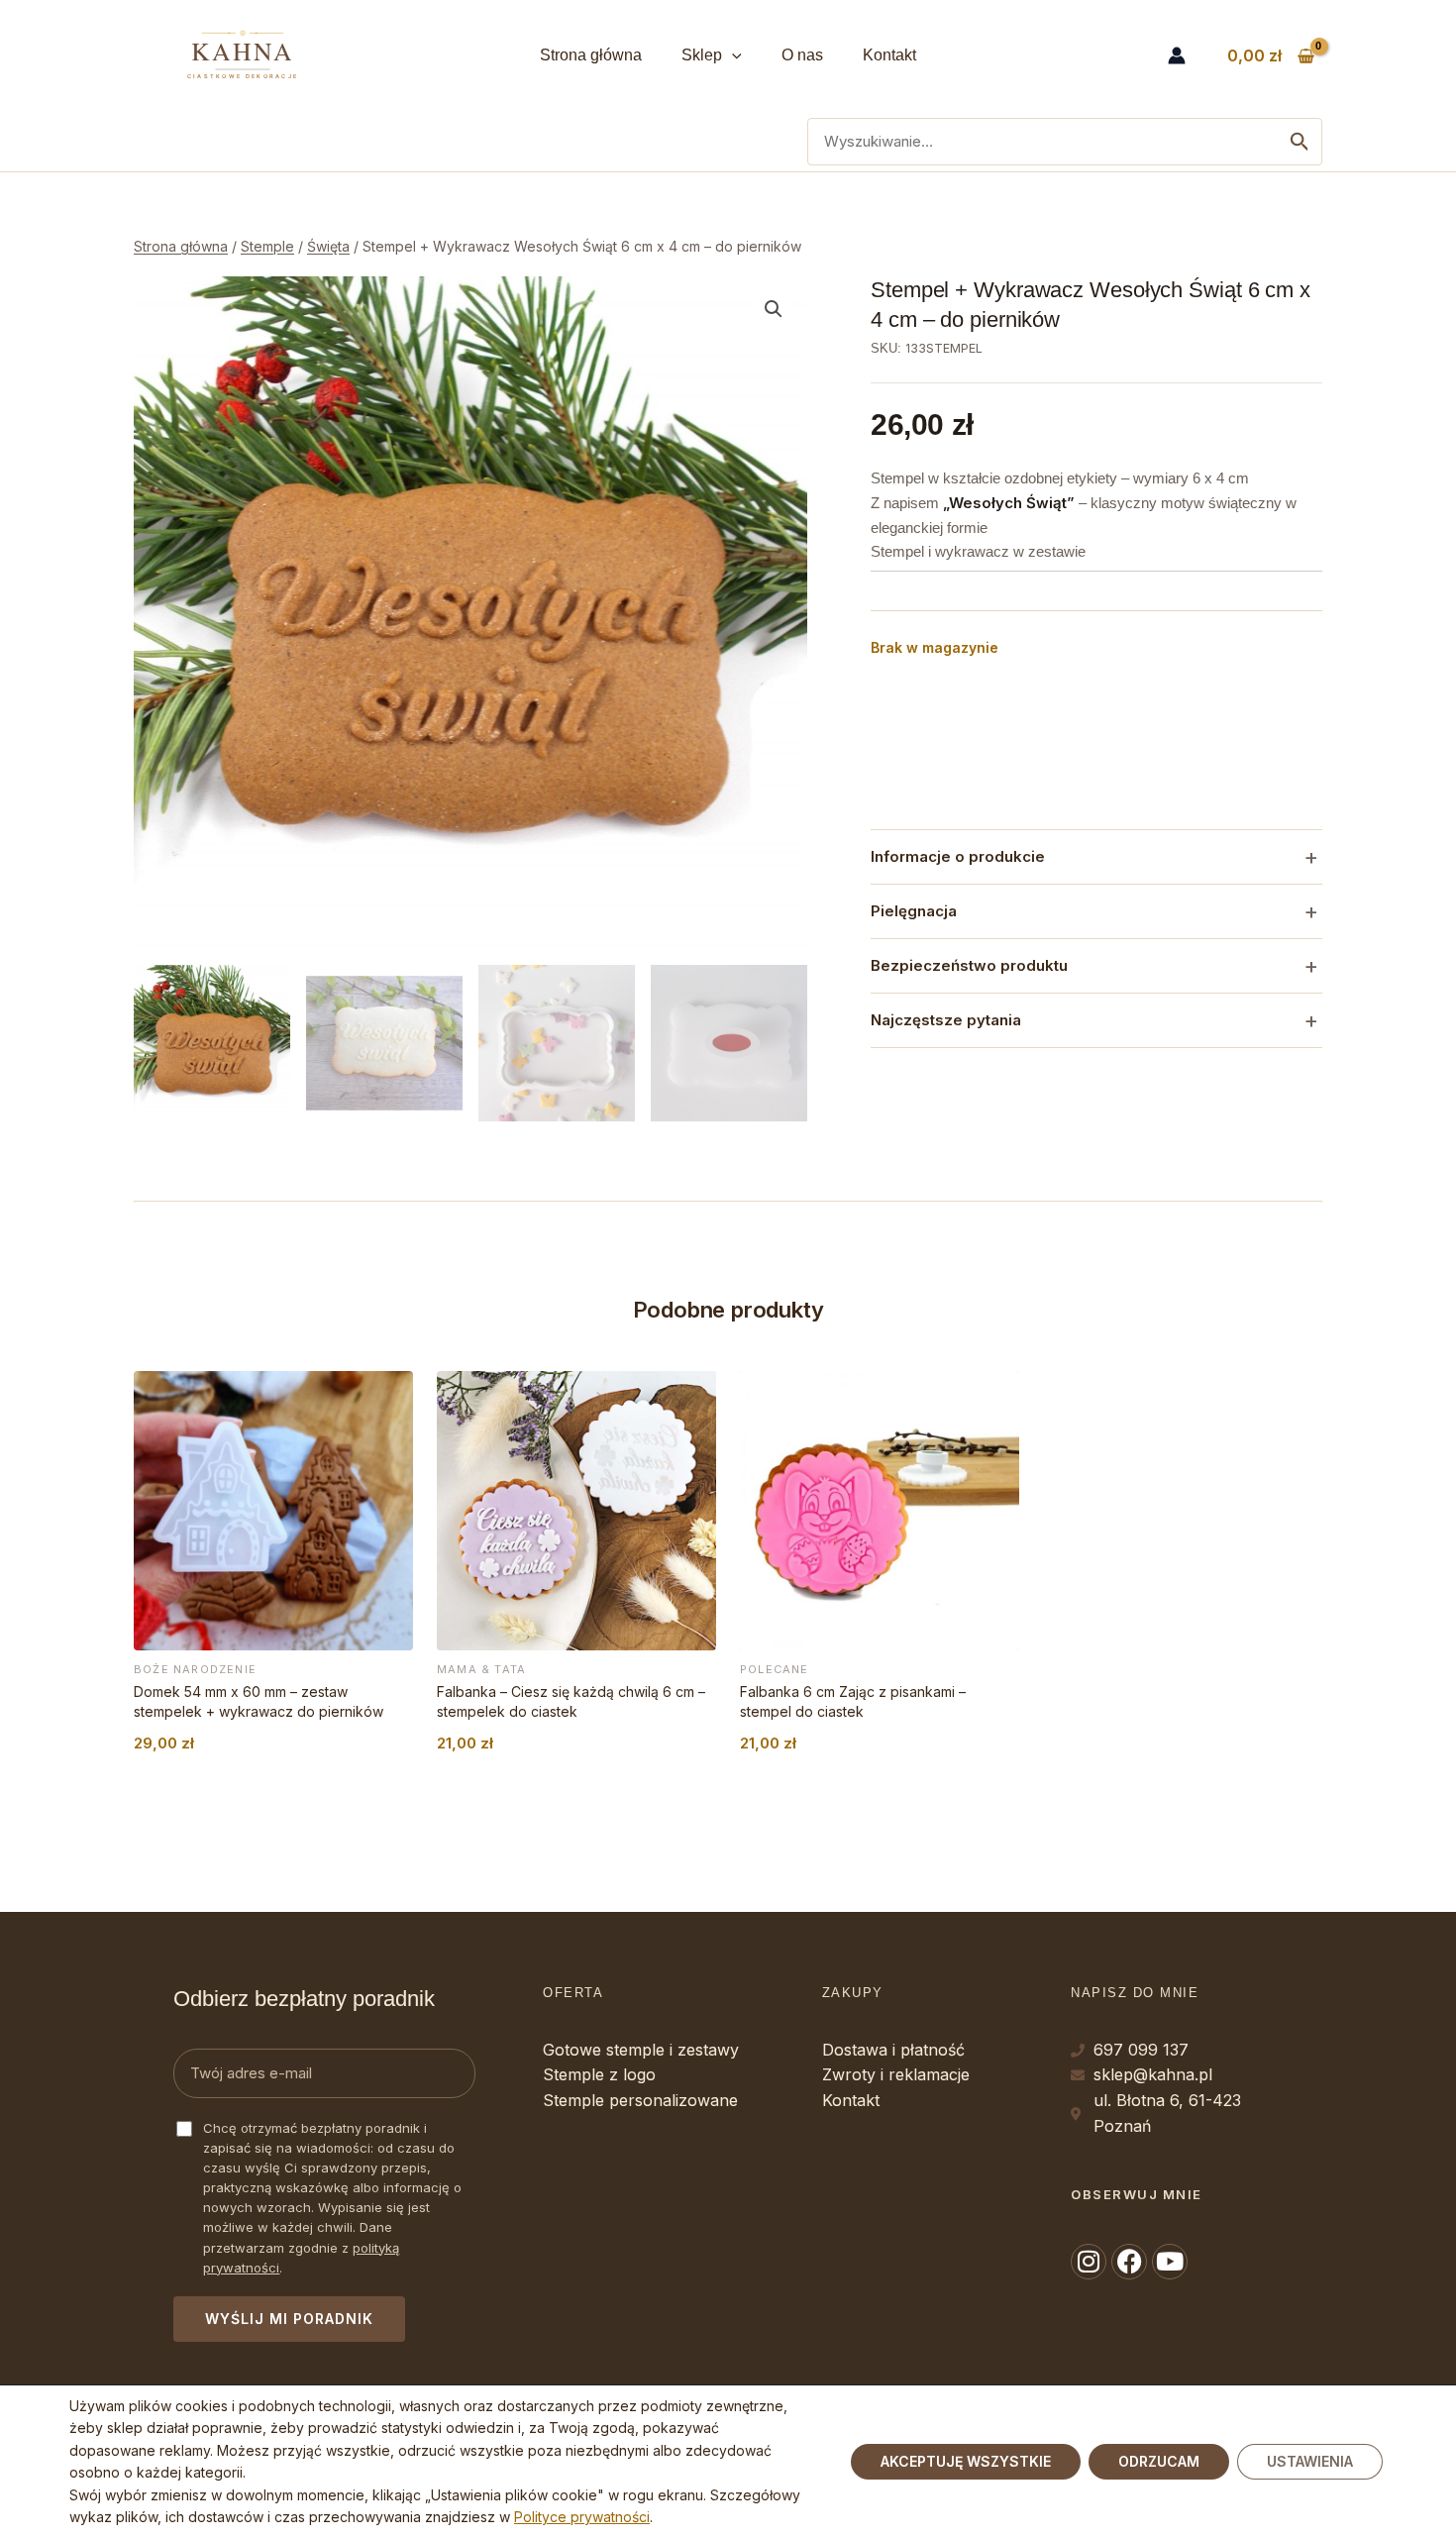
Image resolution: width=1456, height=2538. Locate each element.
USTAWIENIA (1310, 2461)
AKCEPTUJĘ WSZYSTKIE (966, 2461)
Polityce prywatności (582, 2517)
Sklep (702, 55)
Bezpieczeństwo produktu (969, 965)
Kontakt (889, 55)
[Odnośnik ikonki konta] (1177, 55)
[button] (732, 55)
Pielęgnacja (914, 911)
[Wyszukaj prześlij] (1300, 142)
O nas (802, 55)
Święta (328, 246)
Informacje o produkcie (958, 856)
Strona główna (591, 55)
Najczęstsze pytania (946, 1020)
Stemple (267, 246)
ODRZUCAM (1159, 2461)
